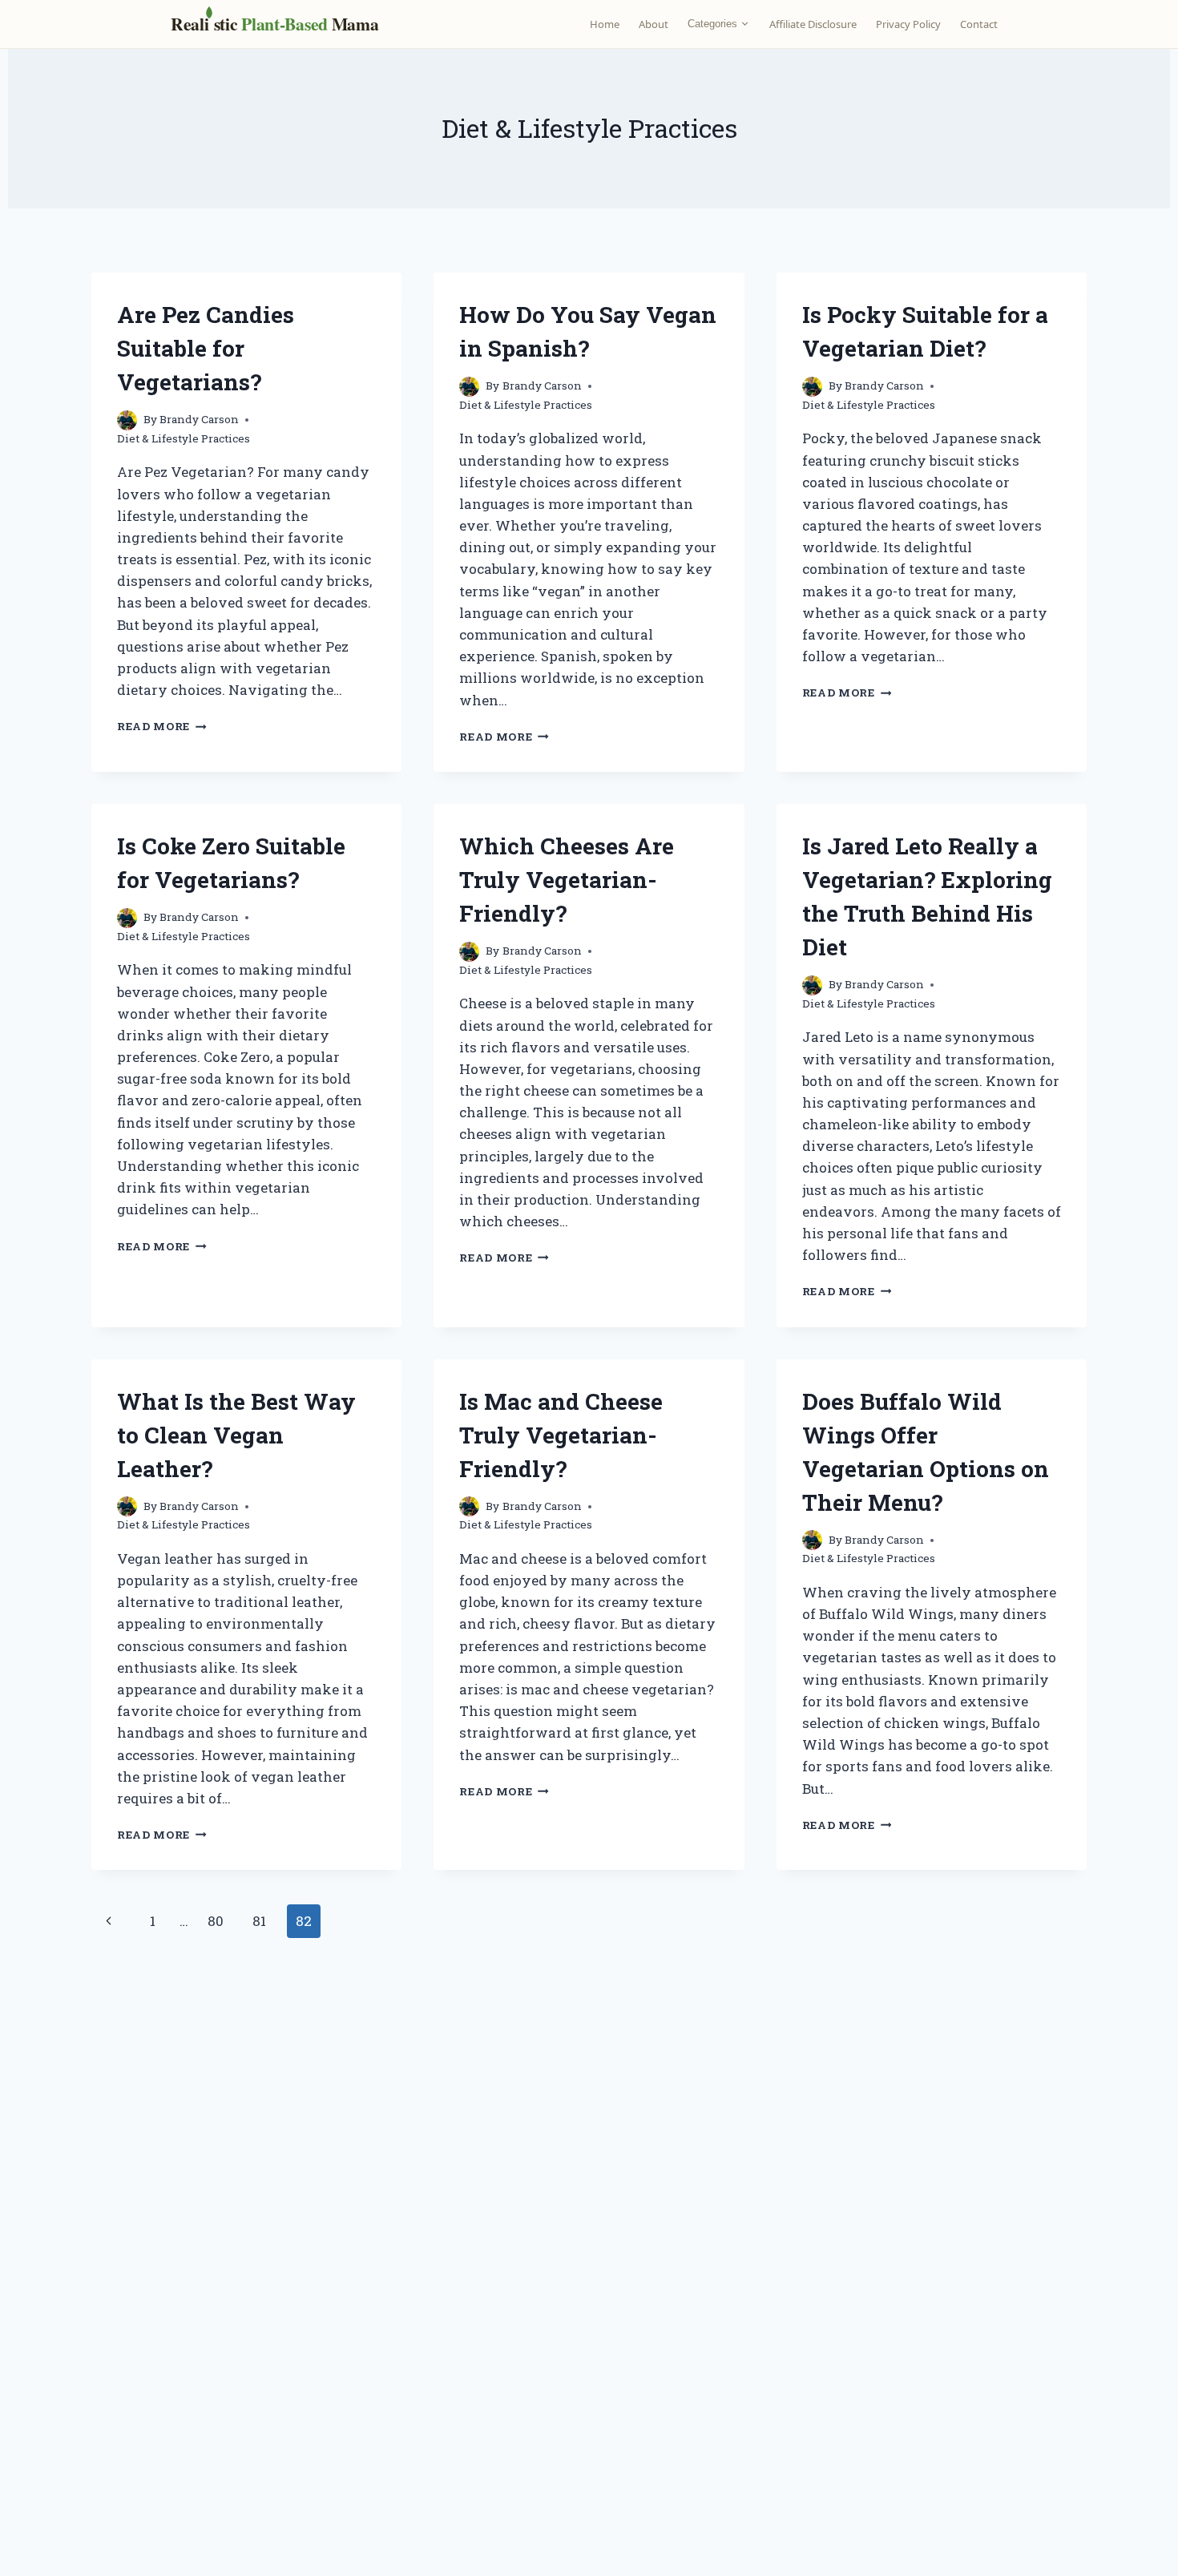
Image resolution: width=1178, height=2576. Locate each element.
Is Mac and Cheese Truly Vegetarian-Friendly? (561, 1435)
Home (605, 24)
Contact (979, 24)
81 (259, 1921)
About (654, 24)
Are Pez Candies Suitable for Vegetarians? (206, 348)
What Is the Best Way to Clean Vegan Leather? (236, 1435)
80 (216, 1921)
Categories (712, 24)
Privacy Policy (908, 24)
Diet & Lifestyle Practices (184, 438)
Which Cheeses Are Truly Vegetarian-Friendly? (567, 880)
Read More (162, 726)
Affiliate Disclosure (813, 24)
